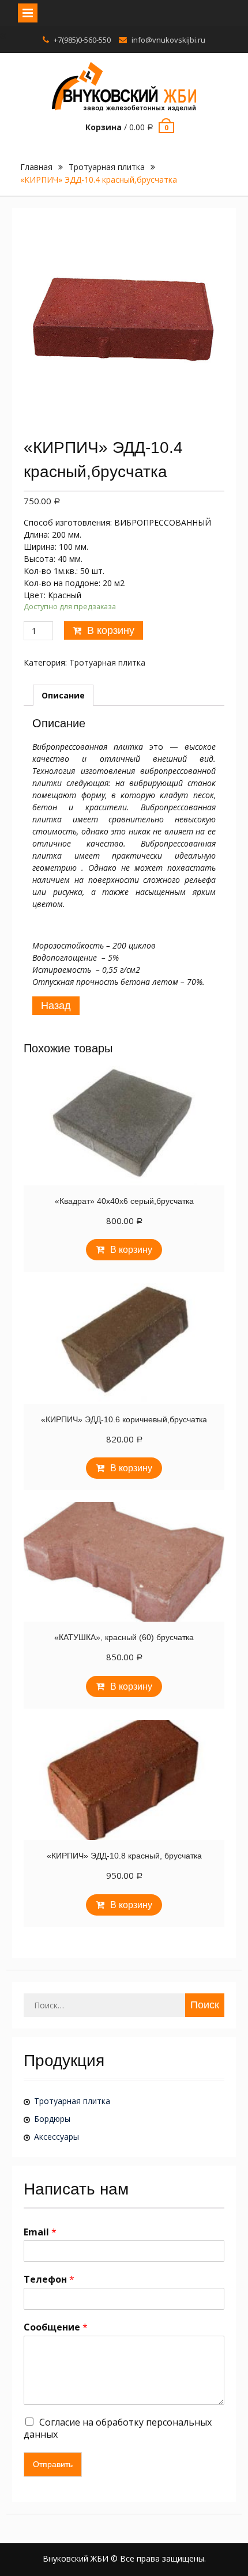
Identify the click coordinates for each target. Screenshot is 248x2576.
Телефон (49, 2280)
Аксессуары (57, 2137)
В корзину (111, 630)
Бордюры (52, 2119)
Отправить (53, 2464)
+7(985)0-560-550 (82, 40)
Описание (63, 695)
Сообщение (56, 2327)
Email (40, 2232)
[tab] (63, 695)
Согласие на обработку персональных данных (118, 2428)
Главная (36, 167)
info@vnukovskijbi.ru (168, 40)
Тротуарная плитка (107, 167)
